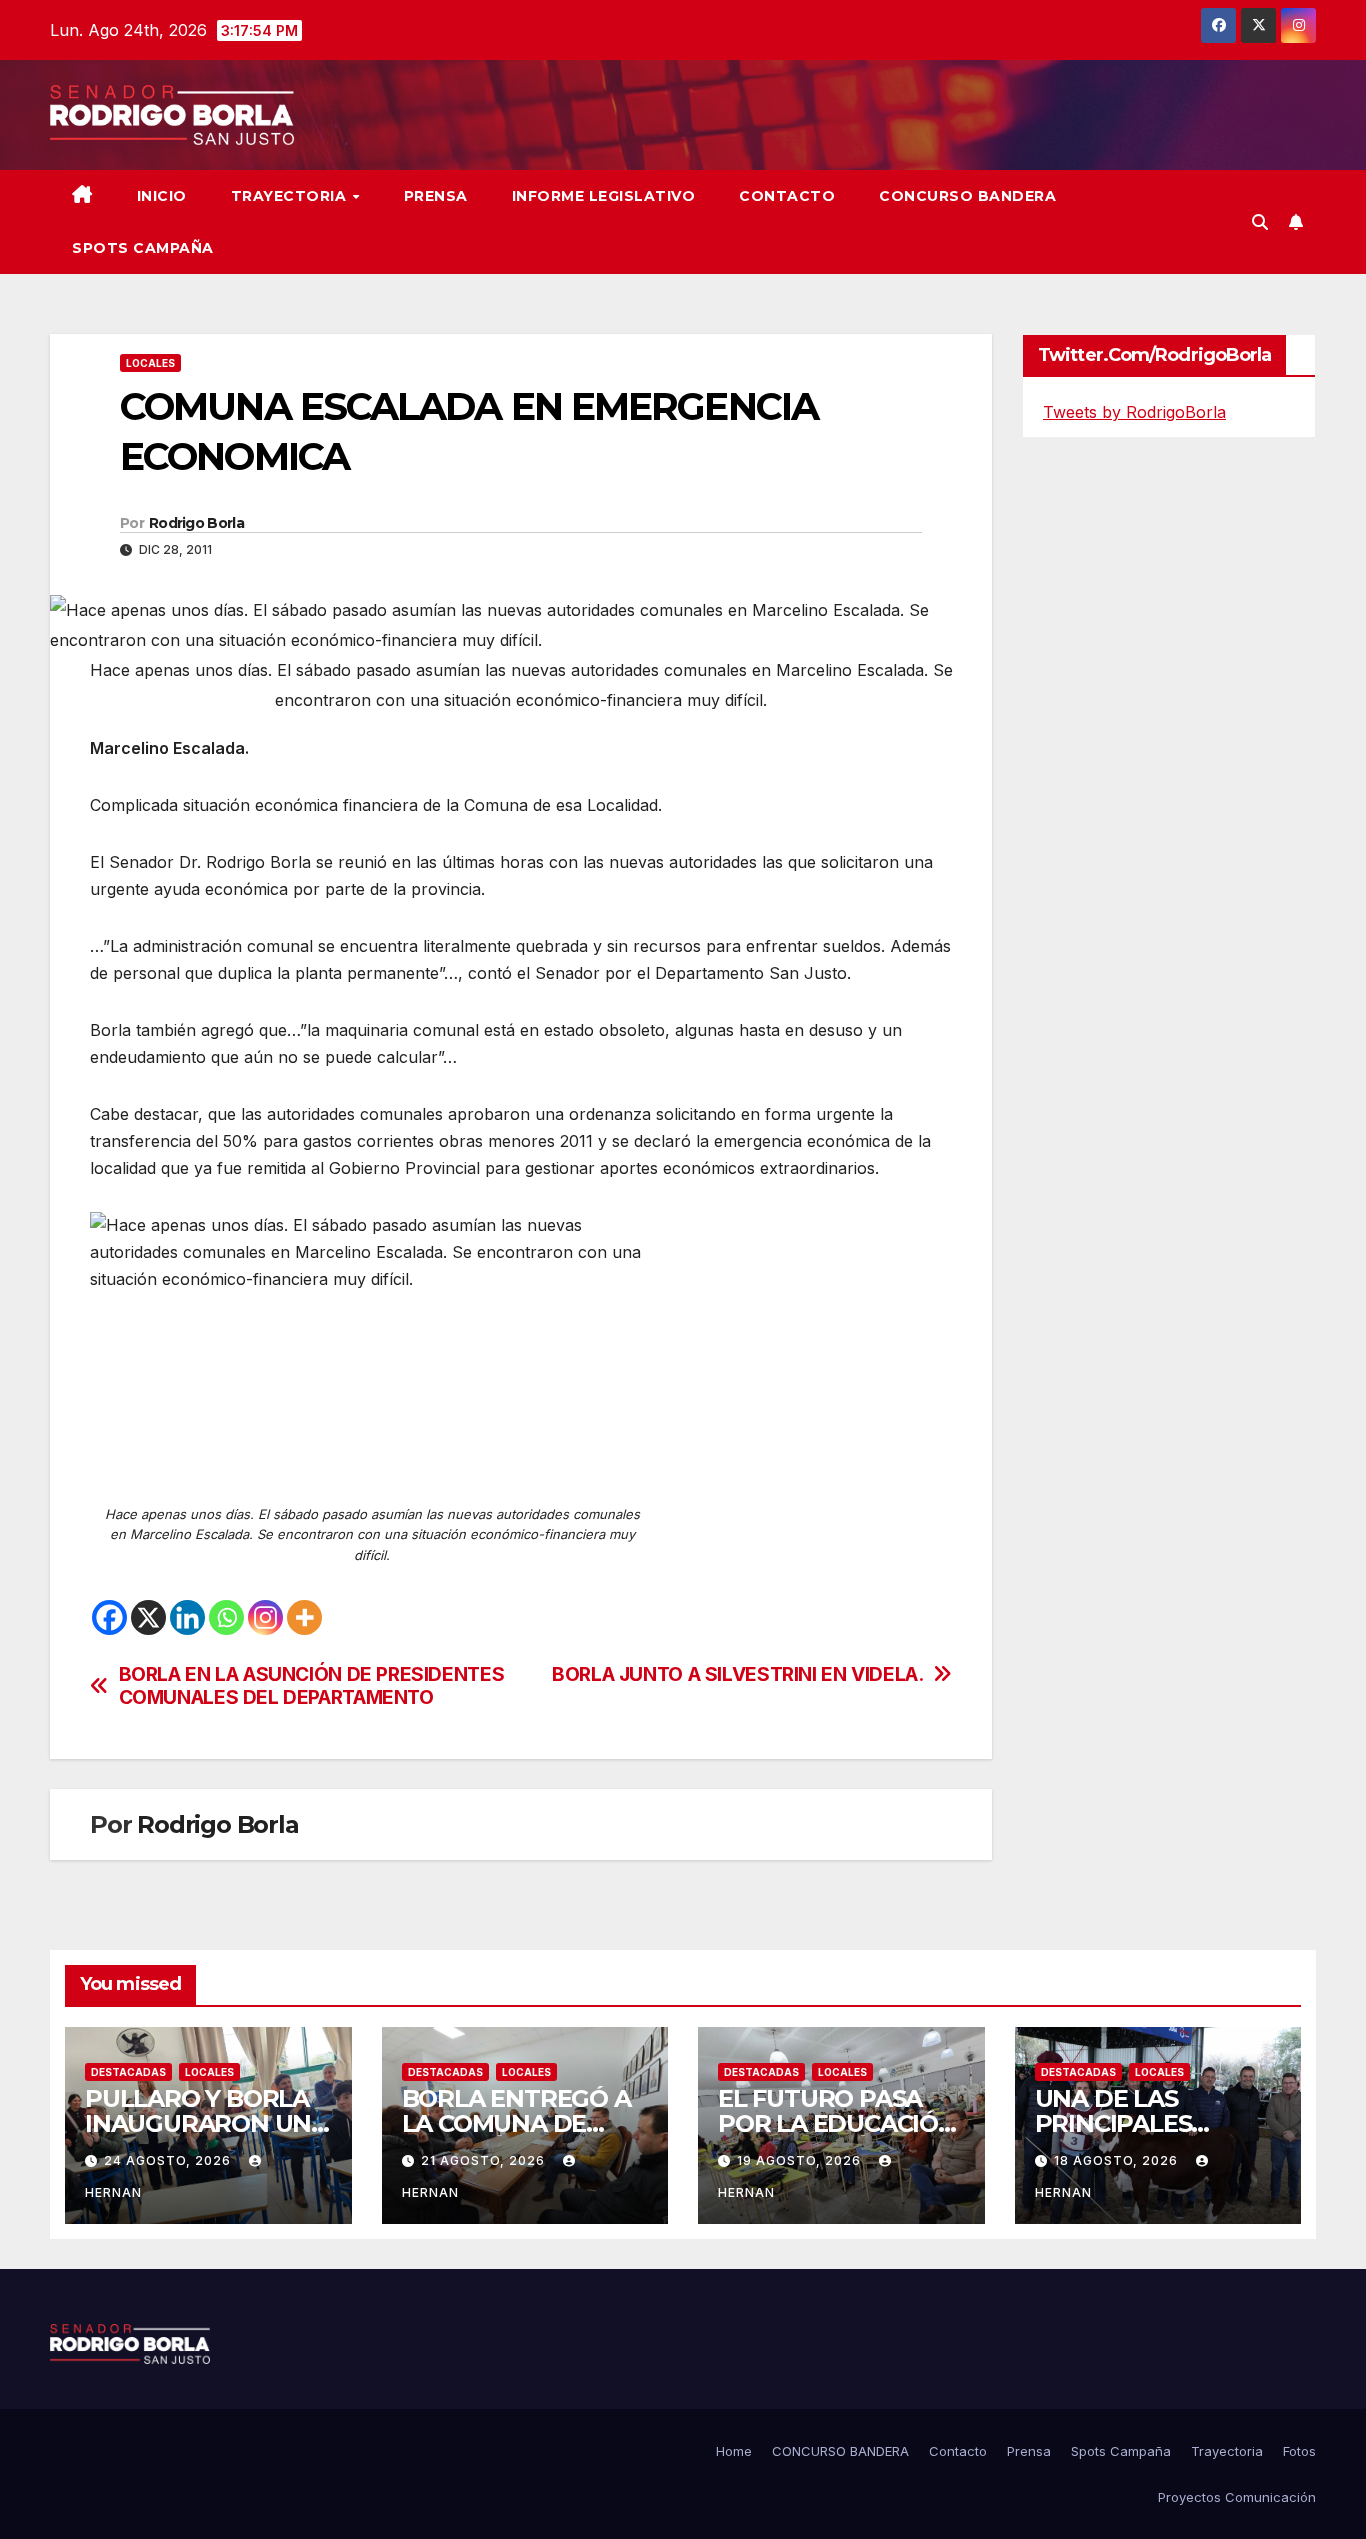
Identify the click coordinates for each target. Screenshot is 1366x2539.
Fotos (1299, 2451)
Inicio (162, 196)
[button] (1260, 222)
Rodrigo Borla (196, 523)
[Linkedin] (187, 1617)
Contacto (787, 196)
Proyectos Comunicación (1237, 2497)
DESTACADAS (128, 2072)
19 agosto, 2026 (801, 2160)
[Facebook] (109, 1617)
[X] (148, 1617)
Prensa (436, 196)
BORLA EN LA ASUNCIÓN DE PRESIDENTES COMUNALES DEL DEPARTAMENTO (312, 1686)
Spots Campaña (1121, 2451)
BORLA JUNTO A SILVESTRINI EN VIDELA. (737, 1674)
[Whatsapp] (226, 1617)
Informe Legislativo (604, 196)
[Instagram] (265, 1617)
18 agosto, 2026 (1118, 2160)
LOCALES (150, 363)
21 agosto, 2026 (485, 2160)
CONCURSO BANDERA (967, 196)
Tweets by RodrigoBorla (1134, 412)
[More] (304, 1617)
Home (734, 2451)
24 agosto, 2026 (169, 2160)
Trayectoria (291, 196)
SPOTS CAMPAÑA (143, 248)
